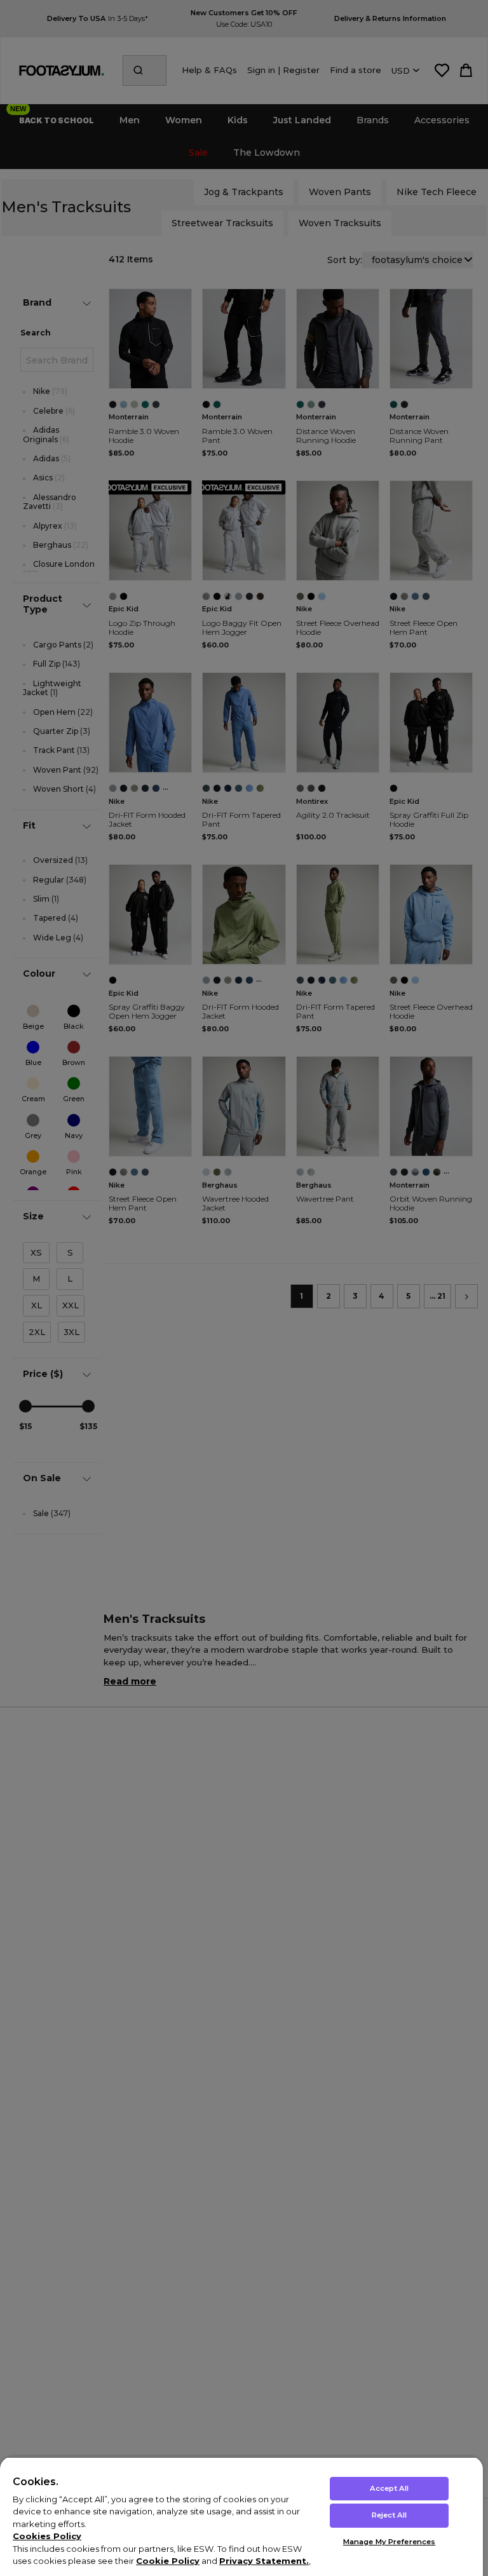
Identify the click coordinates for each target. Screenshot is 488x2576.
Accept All (389, 2488)
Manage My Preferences (389, 2542)
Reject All (389, 2515)
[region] (241, 2516)
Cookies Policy (47, 2536)
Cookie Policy (168, 2561)
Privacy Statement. (264, 2561)
